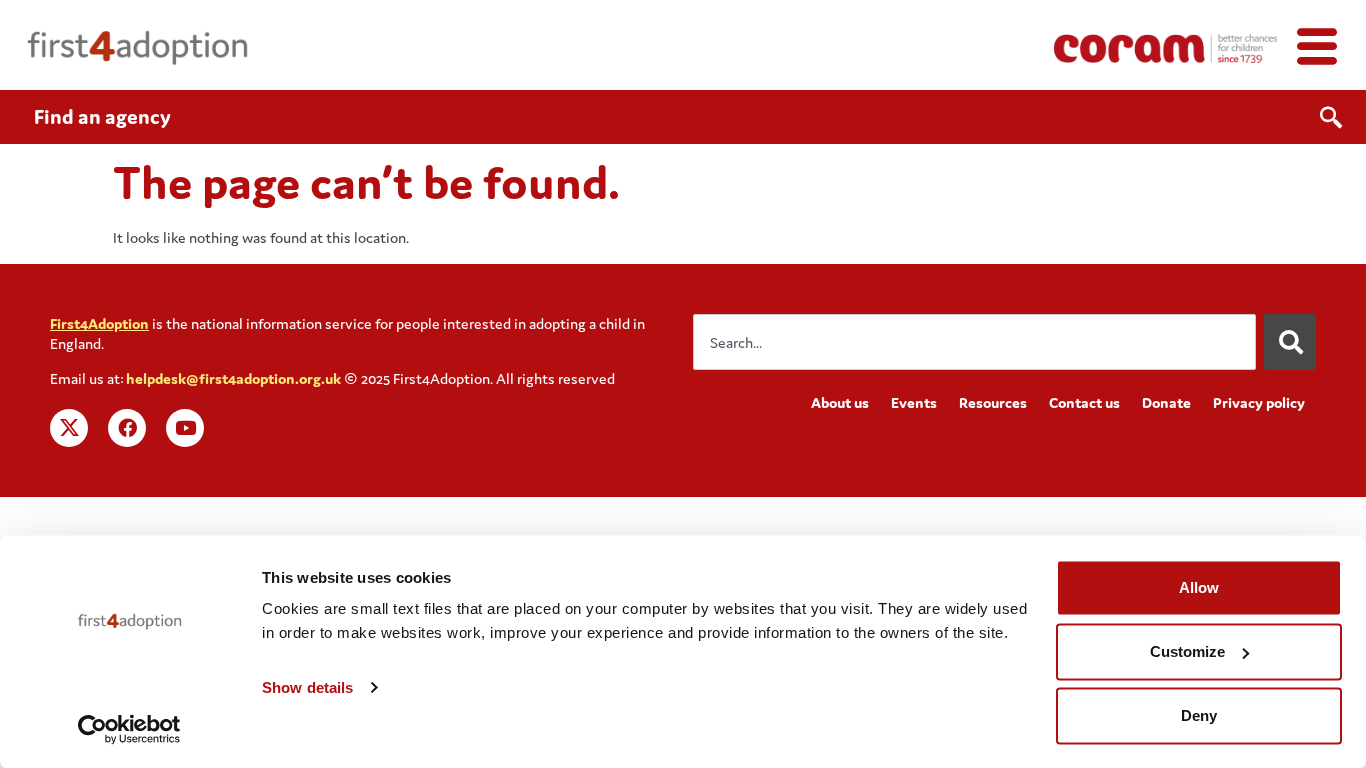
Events (914, 402)
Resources (993, 402)
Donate (1166, 402)
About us (840, 402)
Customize (1187, 651)
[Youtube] (185, 428)
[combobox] (974, 342)
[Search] (1290, 342)
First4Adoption (99, 323)
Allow (1199, 587)
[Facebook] (127, 428)
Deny (1199, 715)
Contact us (1084, 402)
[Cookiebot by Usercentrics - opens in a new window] (129, 729)
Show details (307, 687)
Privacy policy (1259, 402)
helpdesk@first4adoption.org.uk (233, 378)
